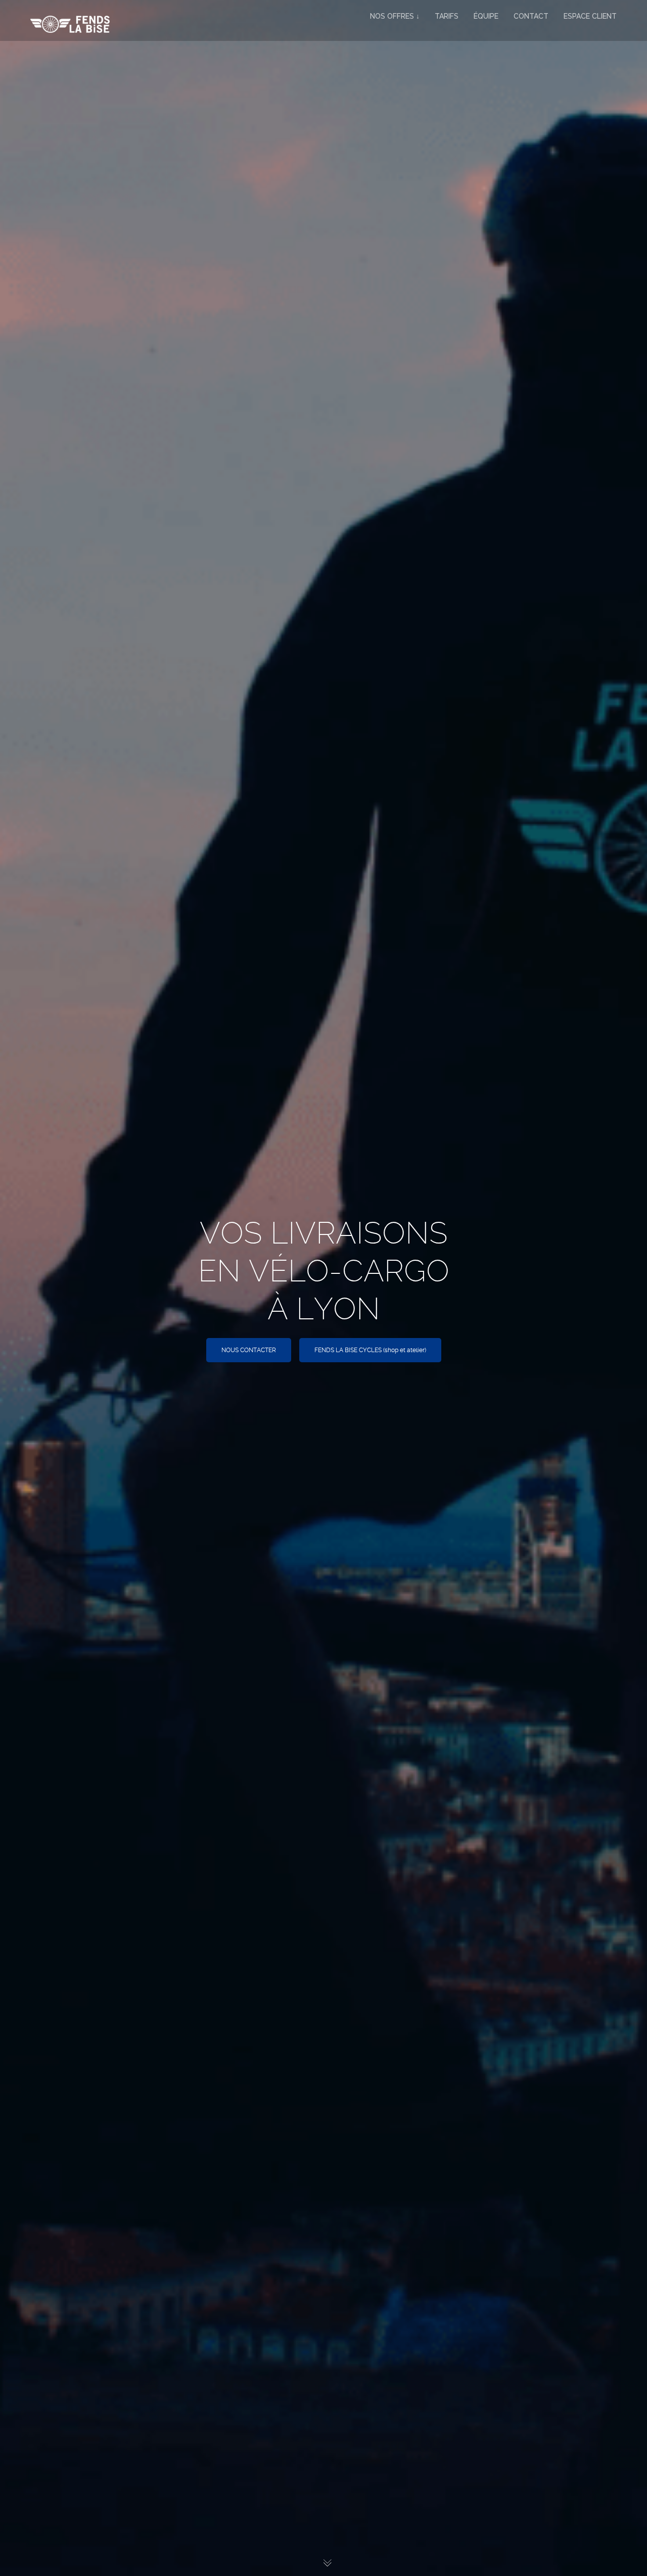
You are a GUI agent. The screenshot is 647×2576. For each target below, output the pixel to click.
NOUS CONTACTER (249, 1350)
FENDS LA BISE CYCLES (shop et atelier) (370, 1350)
